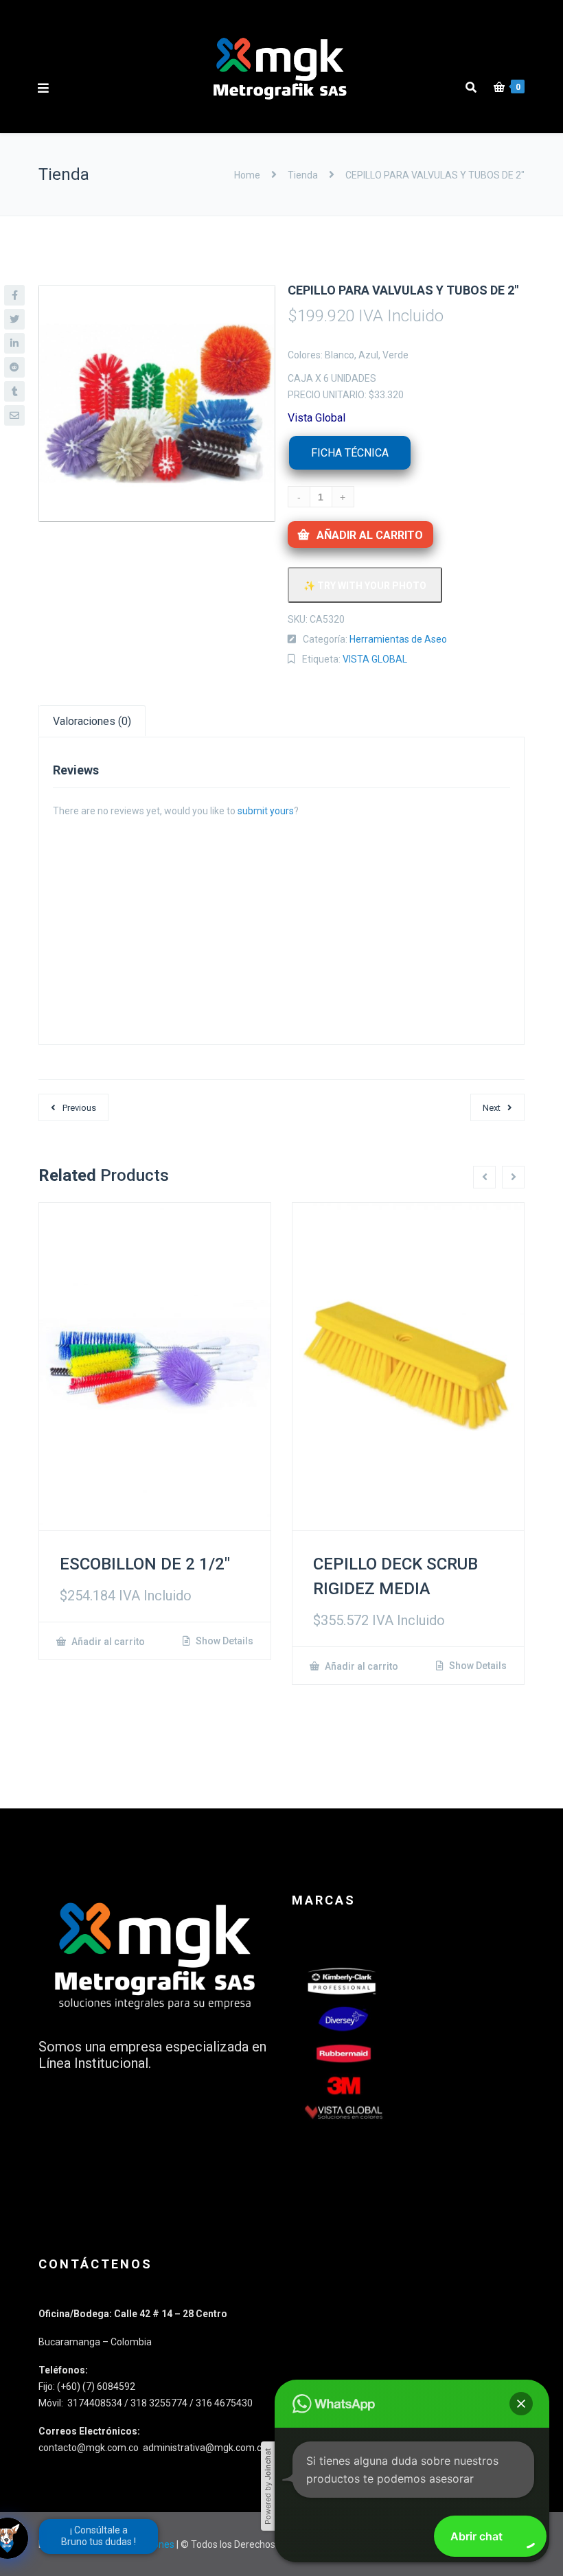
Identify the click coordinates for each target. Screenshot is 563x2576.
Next (492, 1108)
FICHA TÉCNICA (350, 453)
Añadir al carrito (370, 535)
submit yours (266, 811)
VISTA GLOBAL (375, 659)
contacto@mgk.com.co (90, 2448)
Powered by (268, 2486)
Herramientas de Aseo (398, 639)
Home (248, 175)
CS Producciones (138, 2544)
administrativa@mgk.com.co (205, 2448)
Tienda (303, 175)
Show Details (223, 1641)
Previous (79, 1108)
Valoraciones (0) (92, 721)
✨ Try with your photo (365, 586)
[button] (521, 2404)
